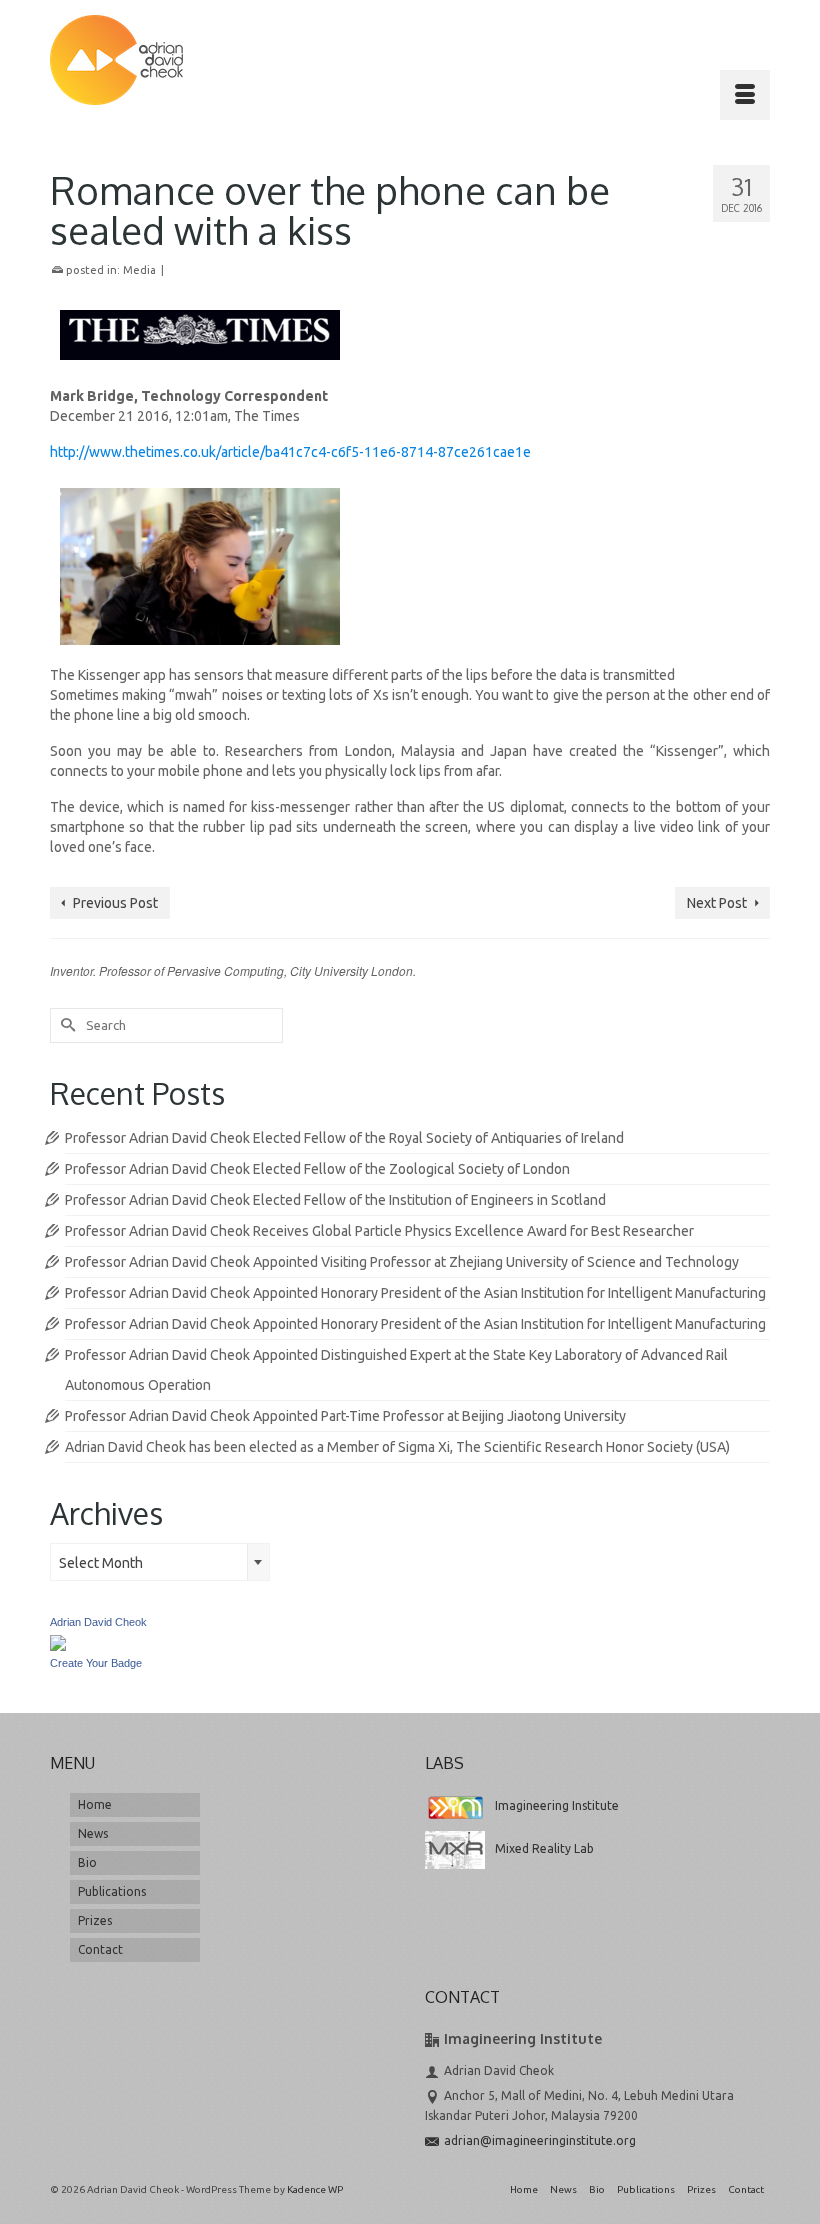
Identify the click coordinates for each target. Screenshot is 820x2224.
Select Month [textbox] (101, 1563)
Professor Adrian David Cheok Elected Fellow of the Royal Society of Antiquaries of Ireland (344, 1138)
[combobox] (160, 1562)
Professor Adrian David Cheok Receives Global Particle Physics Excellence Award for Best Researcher (379, 1231)
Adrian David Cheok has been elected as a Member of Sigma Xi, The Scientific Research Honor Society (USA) (397, 1447)
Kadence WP (315, 2189)
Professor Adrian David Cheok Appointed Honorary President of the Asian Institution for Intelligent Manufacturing (415, 1293)
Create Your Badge (96, 1663)
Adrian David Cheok (98, 1622)
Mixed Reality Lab (544, 1848)
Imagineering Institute (557, 1805)
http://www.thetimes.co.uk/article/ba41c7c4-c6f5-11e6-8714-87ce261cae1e (290, 452)
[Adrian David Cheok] (116, 60)
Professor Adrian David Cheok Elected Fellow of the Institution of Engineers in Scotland (335, 1200)
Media (139, 270)
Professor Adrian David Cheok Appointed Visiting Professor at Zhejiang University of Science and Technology (402, 1262)
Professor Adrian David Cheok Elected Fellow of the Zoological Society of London (317, 1169)
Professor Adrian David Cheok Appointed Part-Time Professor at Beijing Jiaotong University (345, 1416)
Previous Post (115, 903)
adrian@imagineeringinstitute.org (540, 2140)
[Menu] (745, 95)
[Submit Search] (65, 1025)
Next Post (717, 903)
